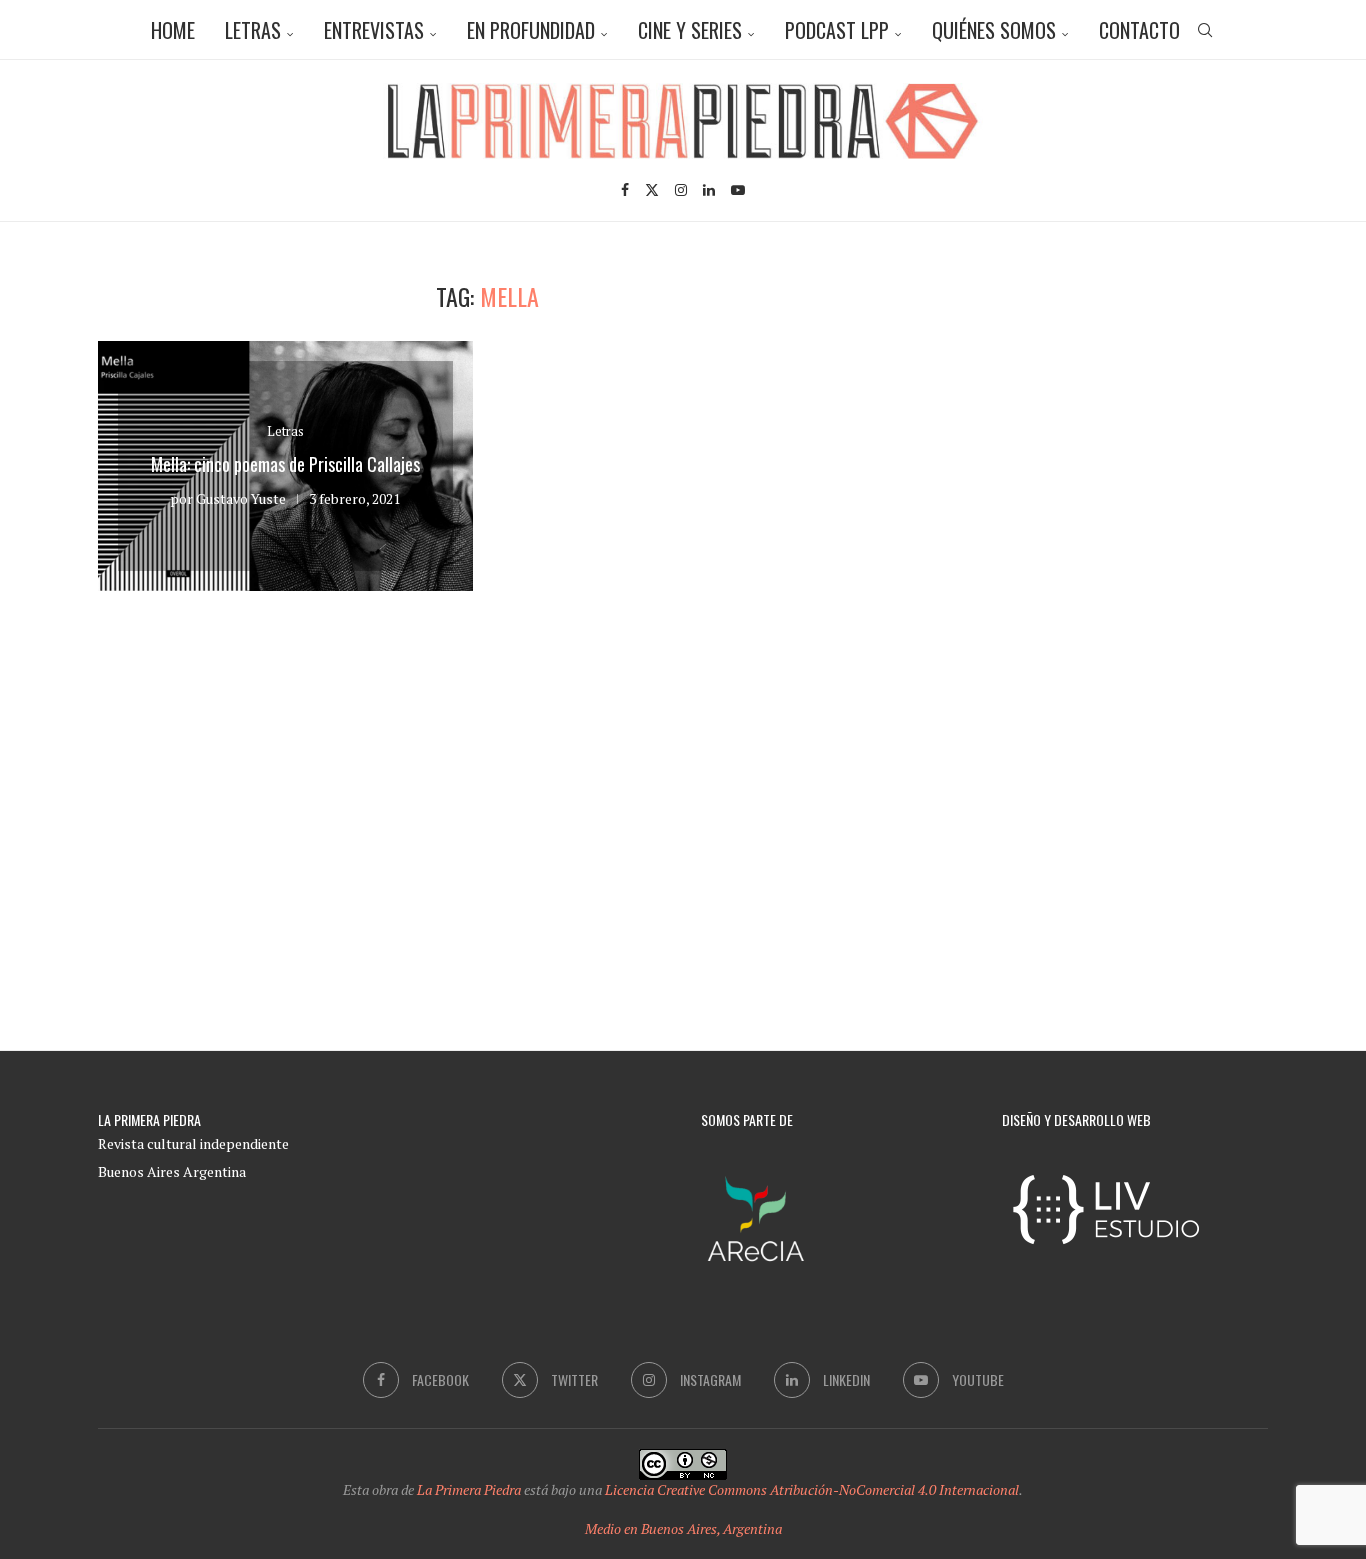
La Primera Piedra (469, 1489)
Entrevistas (374, 30)
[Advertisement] (1098, 422)
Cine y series (690, 30)
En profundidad (531, 30)
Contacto (1139, 30)
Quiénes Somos (994, 30)
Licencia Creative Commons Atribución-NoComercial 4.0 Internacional (812, 1489)
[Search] (1205, 30)
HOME (173, 30)
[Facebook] (625, 190)
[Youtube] (738, 190)
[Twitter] (652, 190)
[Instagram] (681, 190)
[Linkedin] (709, 190)
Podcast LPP (837, 30)
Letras (253, 30)
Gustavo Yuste (241, 498)
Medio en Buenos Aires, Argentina (683, 1528)
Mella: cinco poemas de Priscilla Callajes (285, 464)
